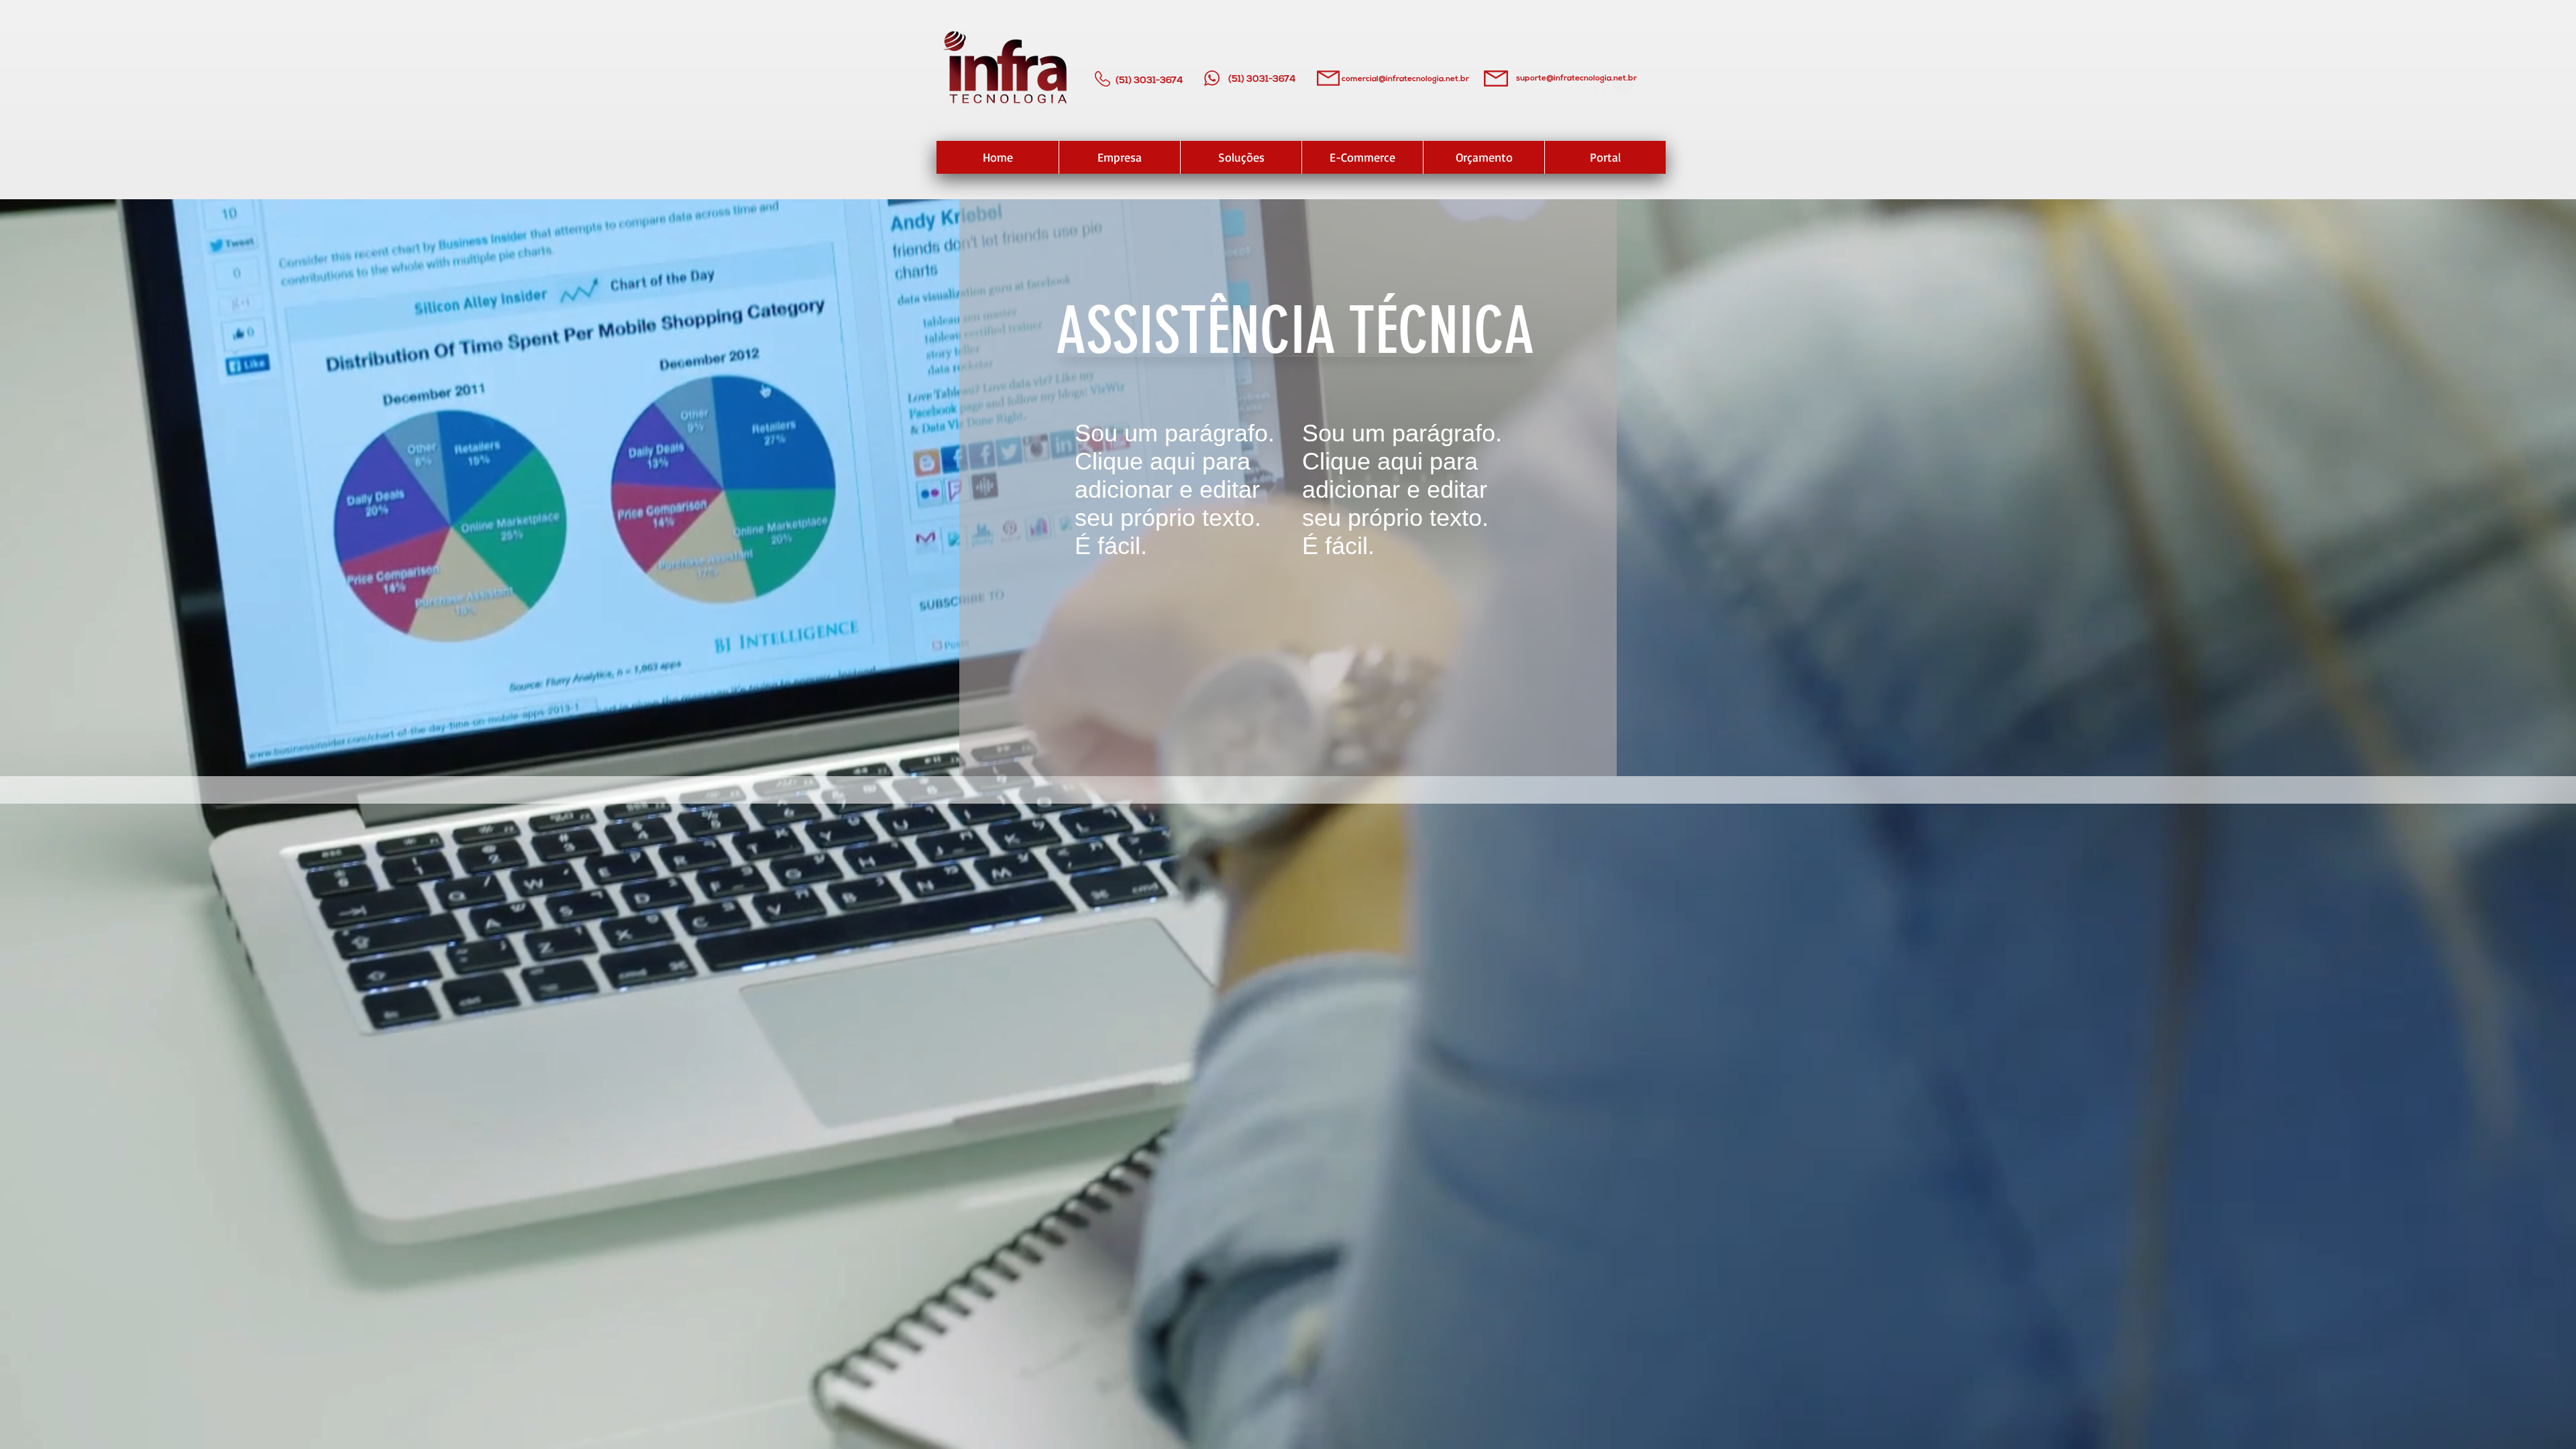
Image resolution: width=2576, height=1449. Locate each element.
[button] (1613, 85)
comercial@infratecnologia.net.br (1405, 79)
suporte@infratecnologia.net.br (1576, 78)
